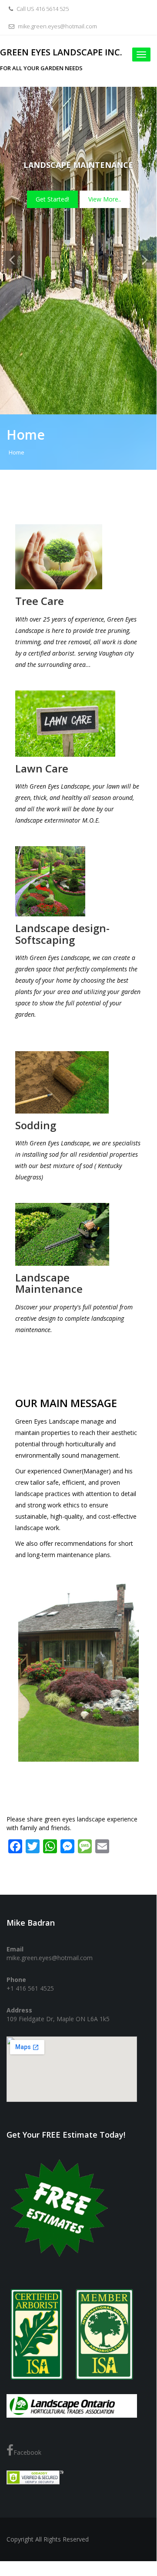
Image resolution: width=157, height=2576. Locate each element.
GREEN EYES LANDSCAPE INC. (61, 52)
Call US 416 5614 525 (42, 9)
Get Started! (116, 199)
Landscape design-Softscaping (62, 934)
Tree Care (40, 601)
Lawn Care (42, 768)
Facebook (27, 2452)
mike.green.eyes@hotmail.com (57, 26)
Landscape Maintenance (50, 1283)
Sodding (37, 1125)
